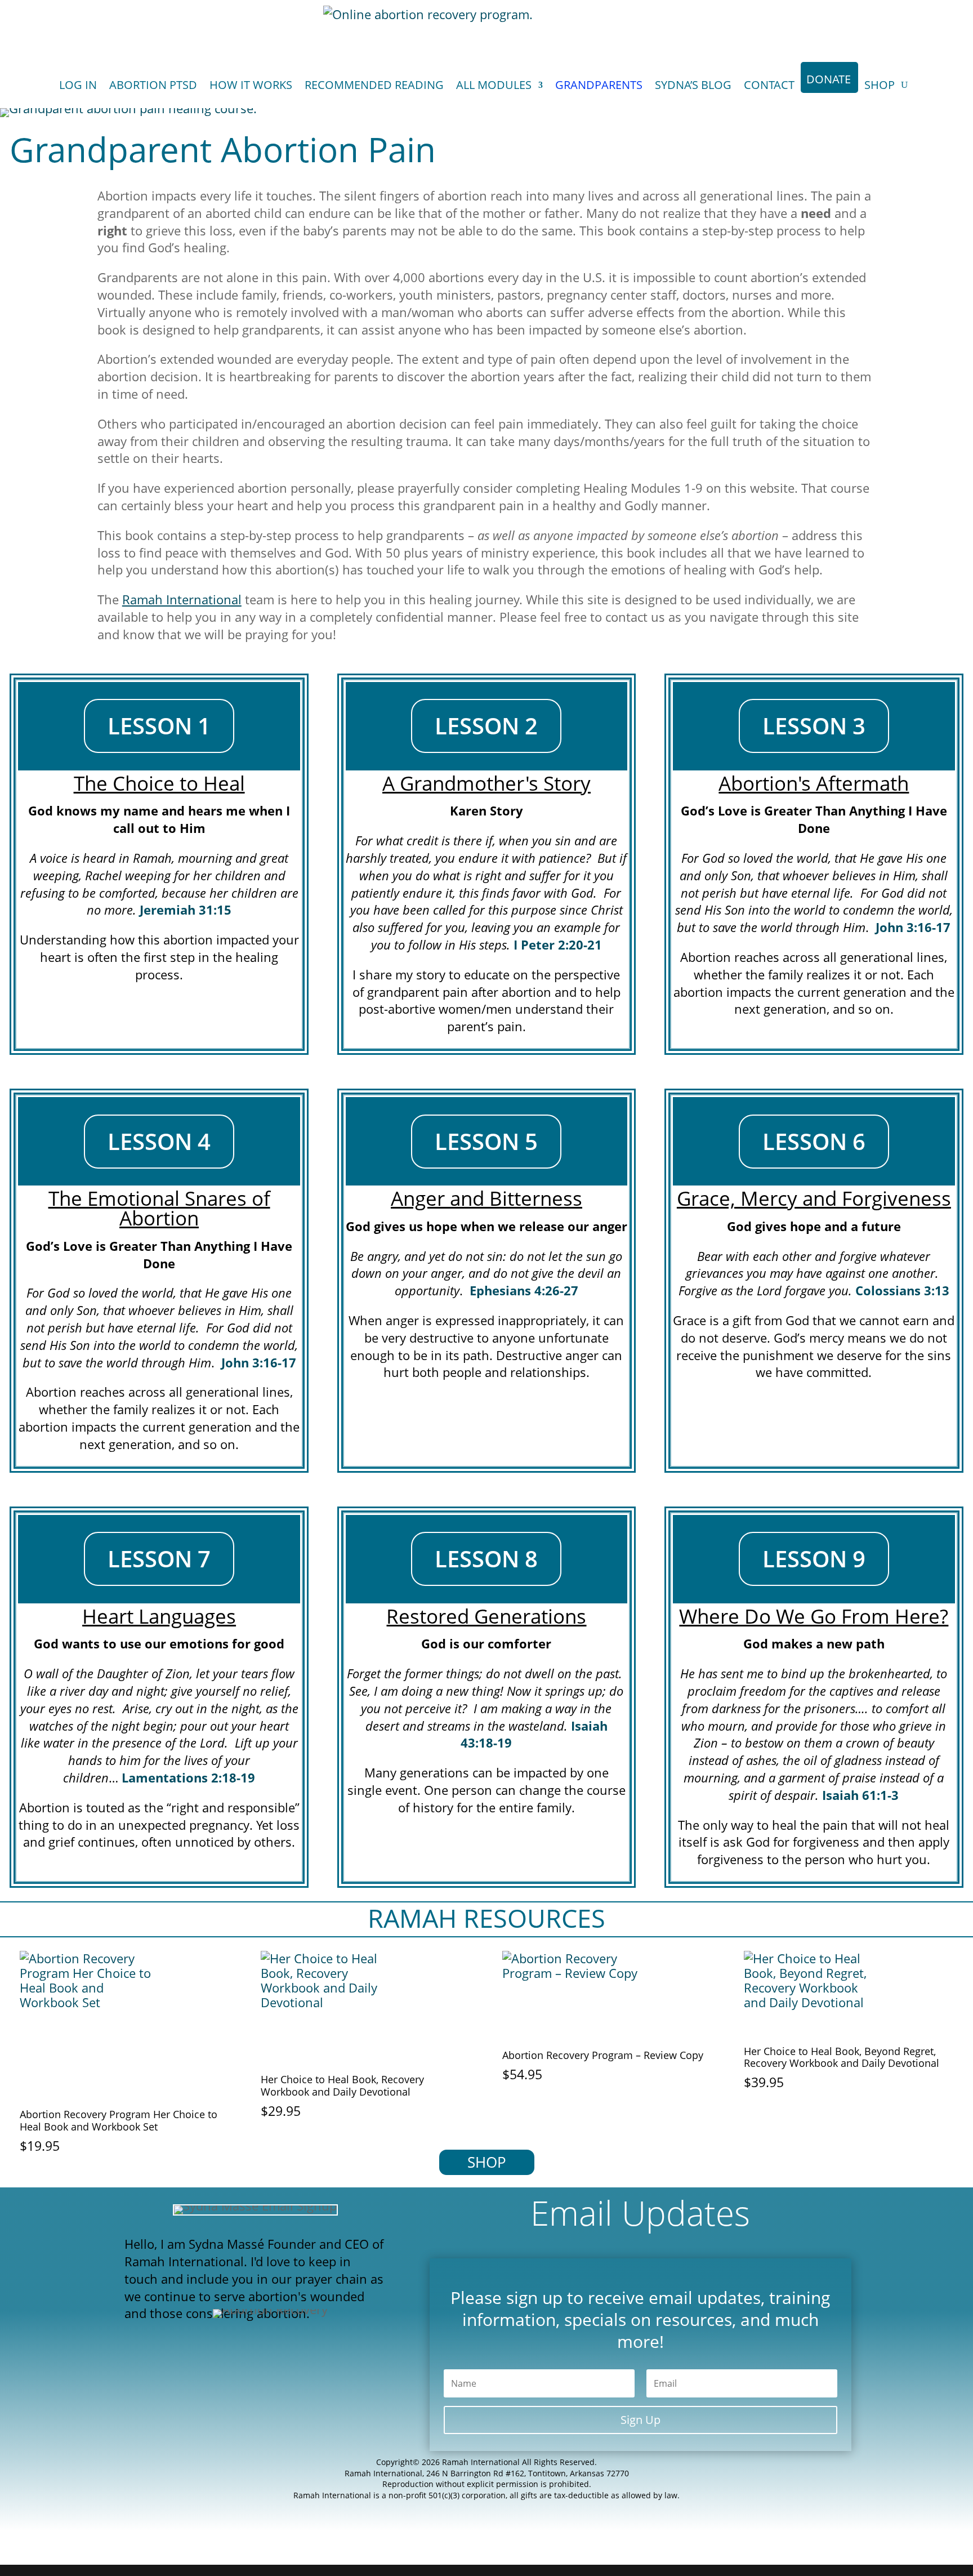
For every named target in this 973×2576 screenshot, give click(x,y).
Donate (829, 79)
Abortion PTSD (153, 85)
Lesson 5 (486, 1141)
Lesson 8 (486, 1559)
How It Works (251, 85)
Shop (880, 85)
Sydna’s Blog (693, 85)
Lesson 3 (814, 726)
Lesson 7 (159, 1559)
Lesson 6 (814, 1141)
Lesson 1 (159, 726)
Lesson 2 (486, 726)
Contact (769, 85)
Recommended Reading (374, 85)
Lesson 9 (814, 1559)
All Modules (494, 85)
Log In (78, 85)
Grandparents (599, 85)
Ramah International (182, 599)
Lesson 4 (159, 1141)
